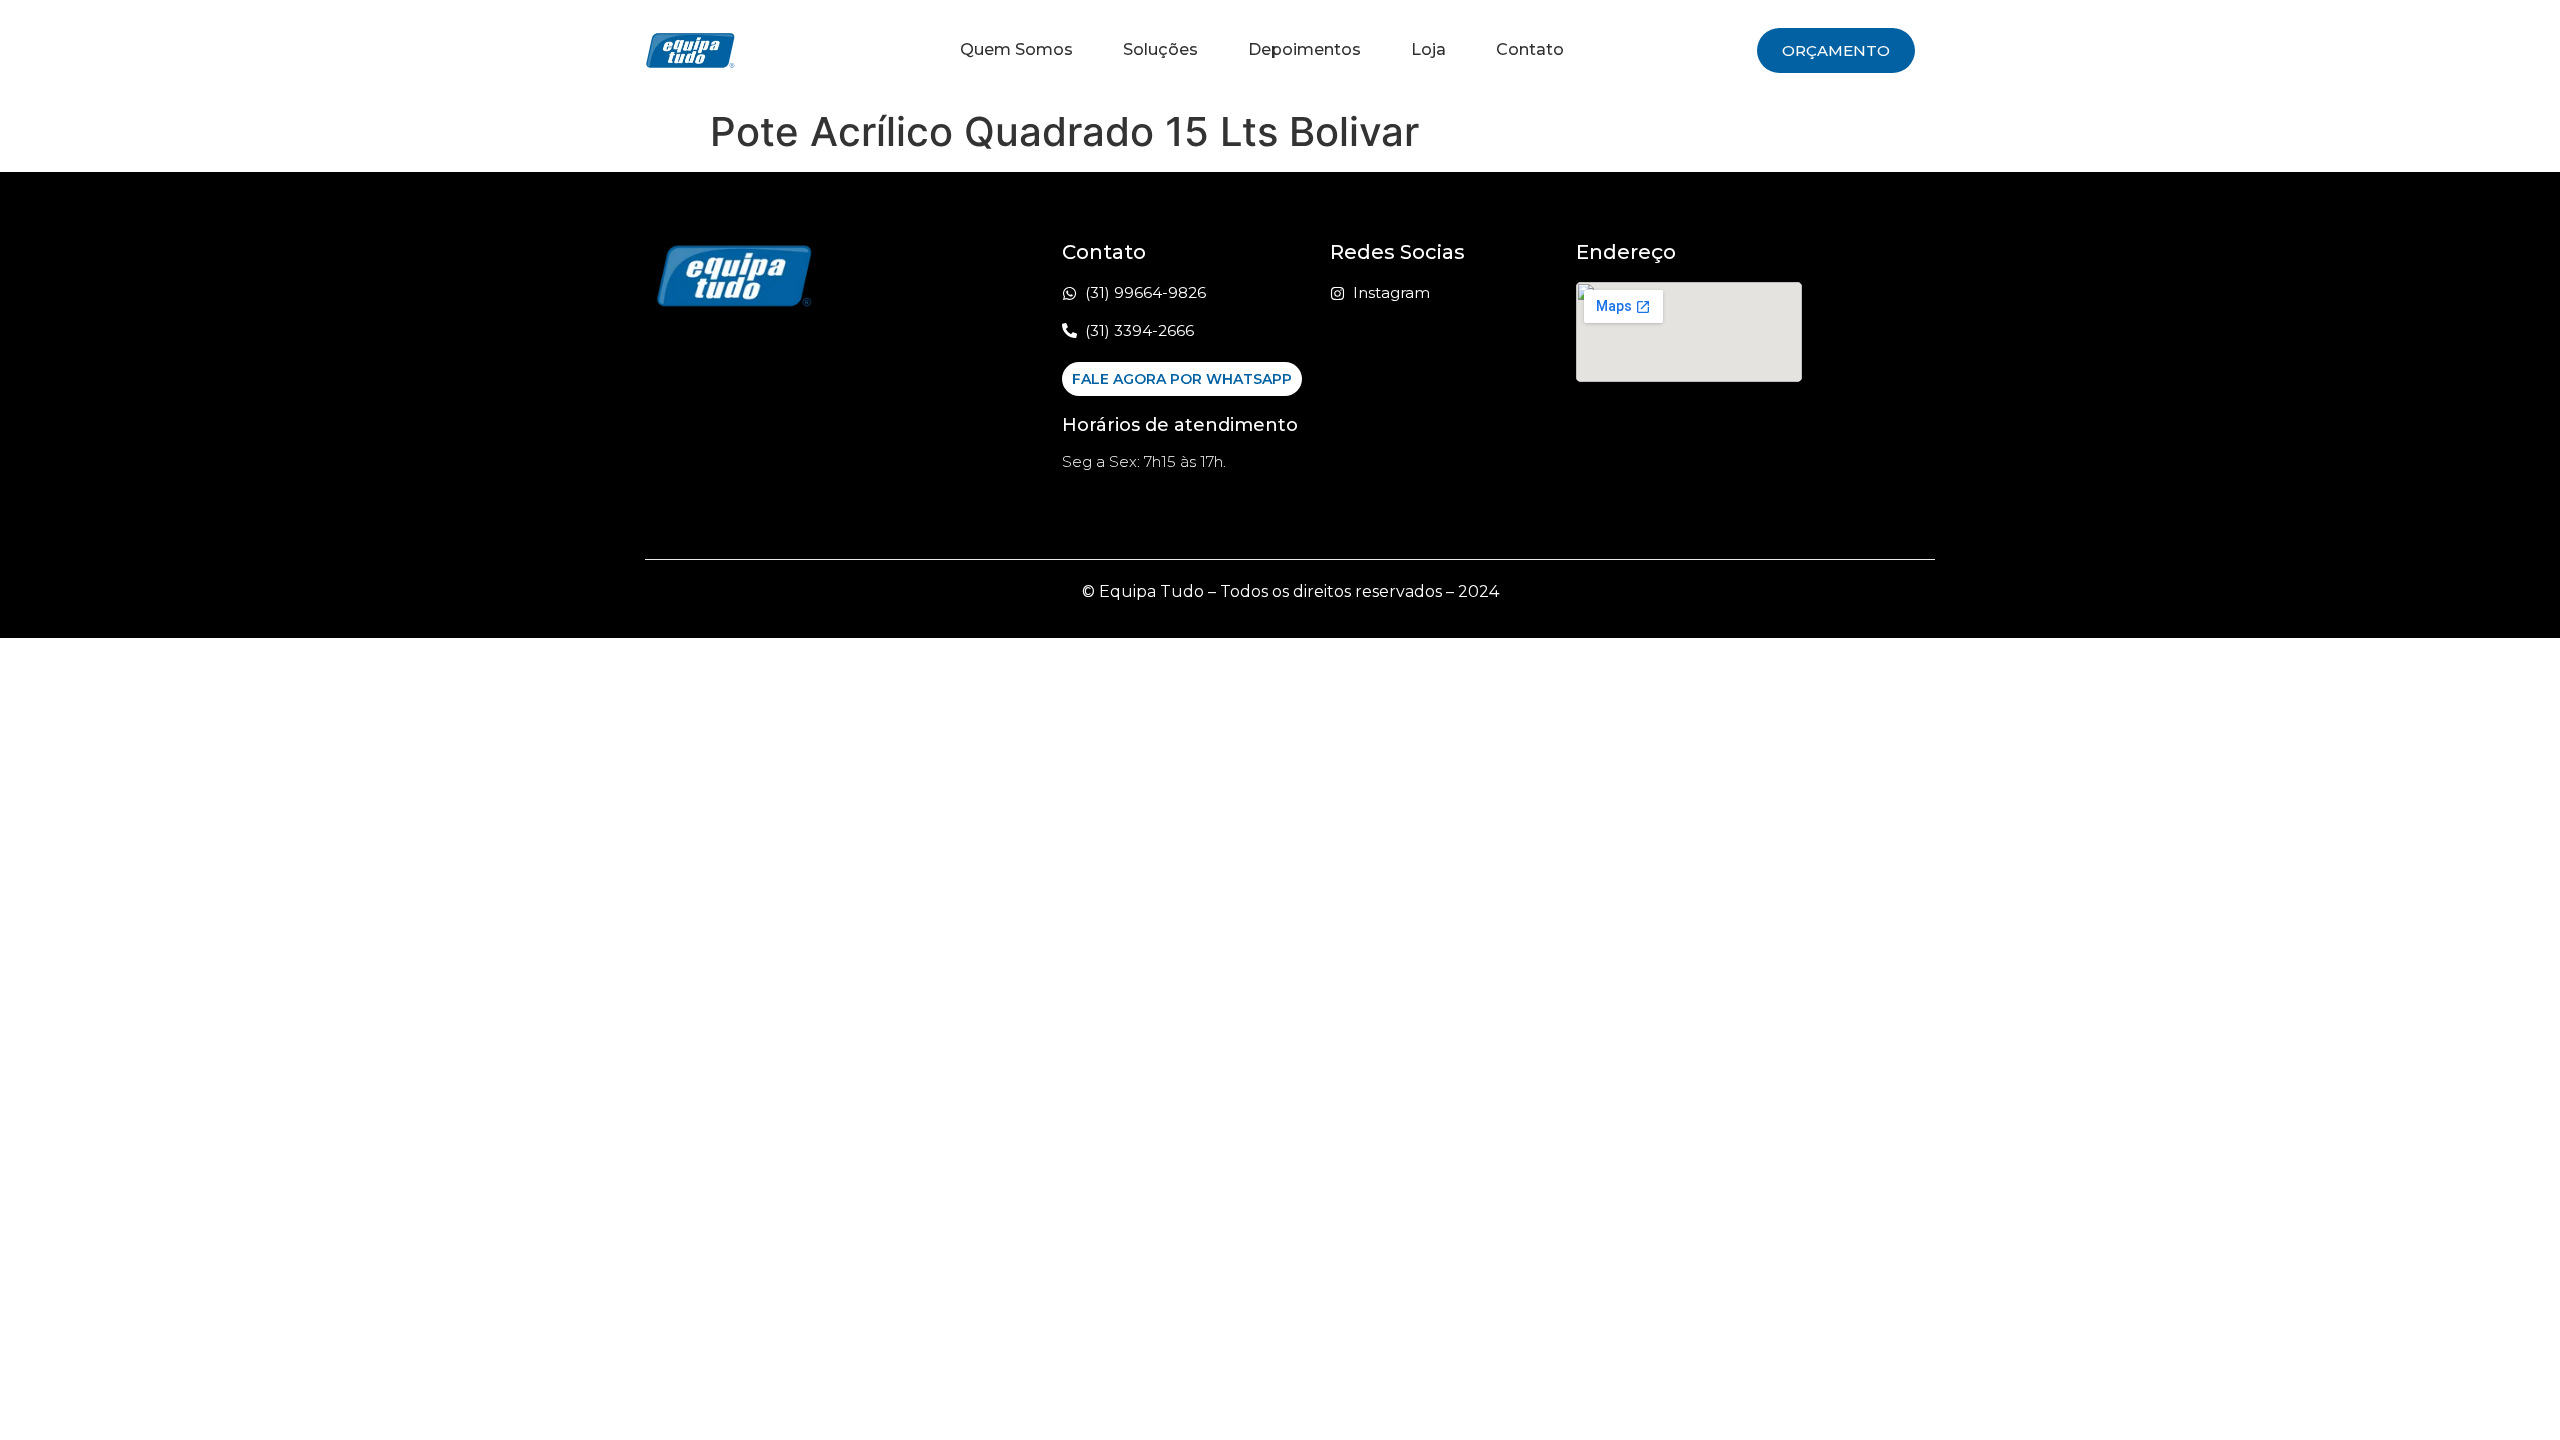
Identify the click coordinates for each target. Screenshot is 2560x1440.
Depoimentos (1304, 49)
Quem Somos (1016, 49)
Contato (1530, 49)
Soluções (1160, 49)
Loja (1428, 49)
